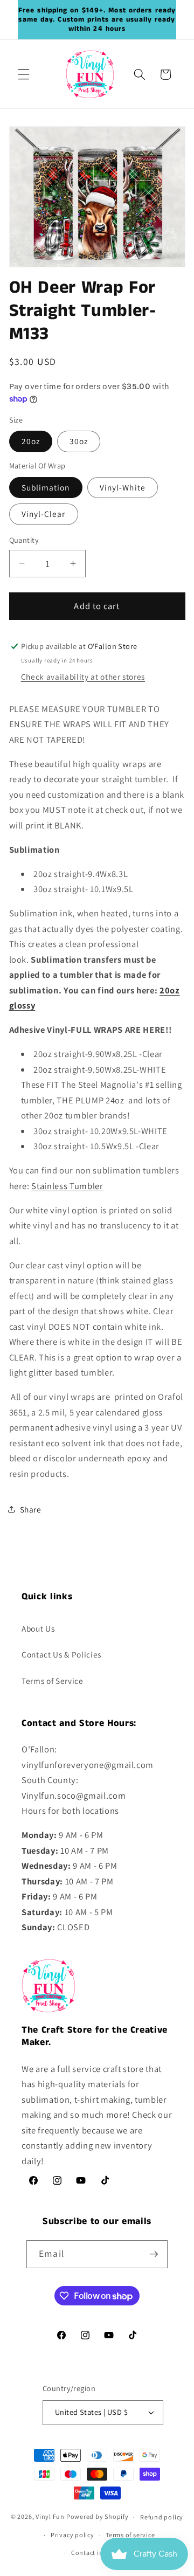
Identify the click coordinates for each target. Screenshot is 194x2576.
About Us (38, 1628)
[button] (24, 74)
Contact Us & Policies (61, 1654)
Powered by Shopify (98, 2517)
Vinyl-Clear (44, 514)
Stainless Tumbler (67, 1186)
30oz (79, 441)
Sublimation (46, 487)
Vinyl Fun (50, 2517)
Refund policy (162, 2517)
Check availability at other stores (83, 676)
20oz (31, 441)
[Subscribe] (154, 2254)
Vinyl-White (123, 487)
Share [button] (31, 1509)
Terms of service (130, 2535)
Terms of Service (53, 1681)
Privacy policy (72, 2535)
